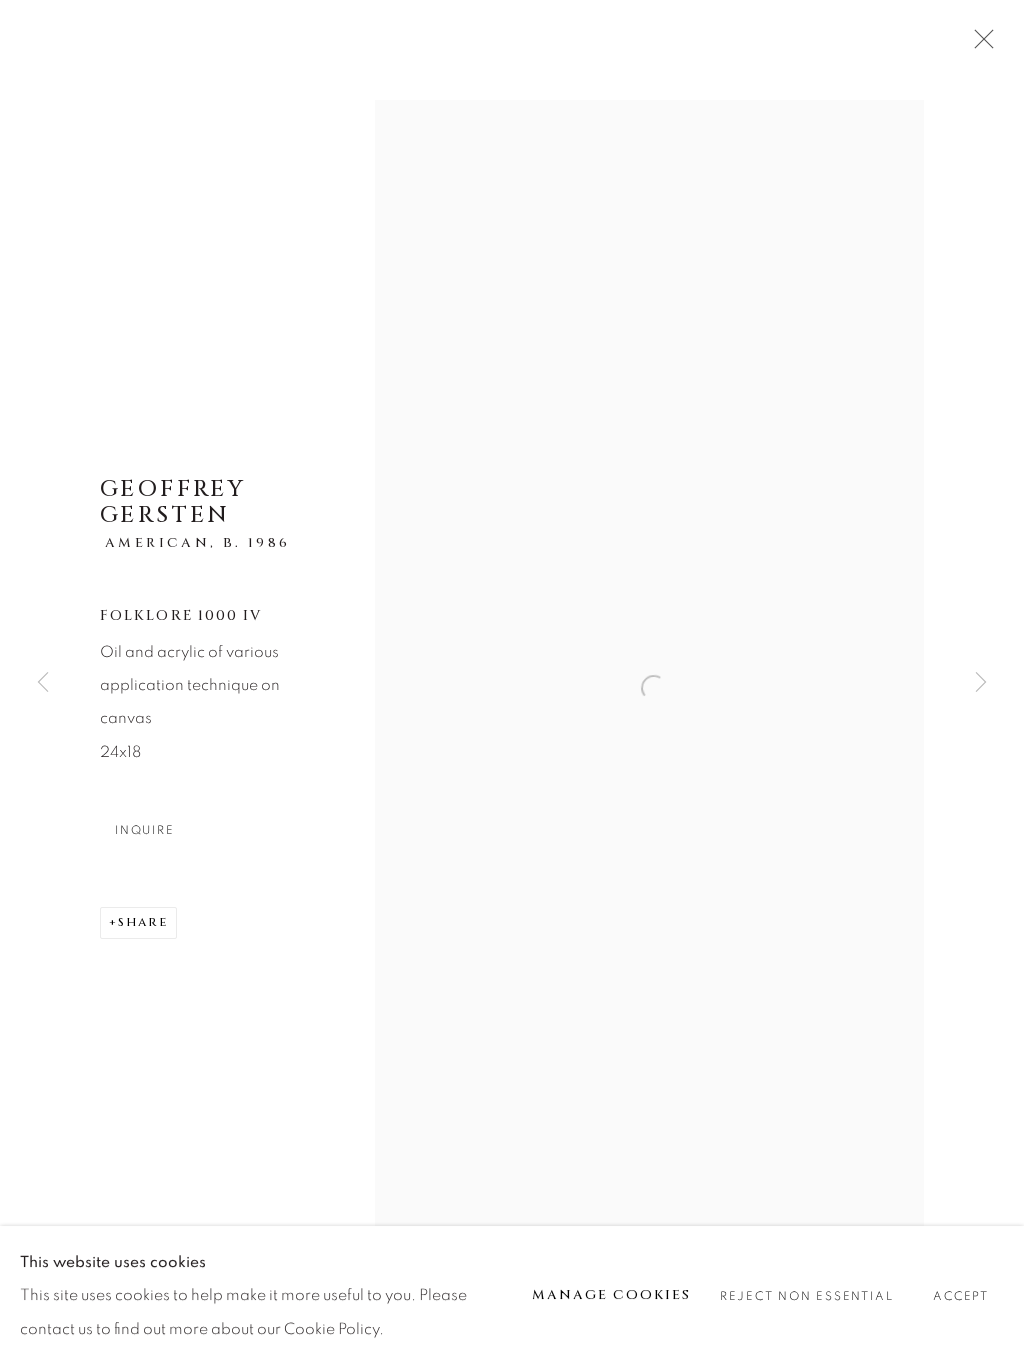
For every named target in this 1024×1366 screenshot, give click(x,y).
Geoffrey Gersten (173, 501)
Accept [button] (961, 1296)
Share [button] (143, 922)
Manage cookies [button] (611, 1295)
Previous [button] (43, 683)
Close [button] (979, 45)
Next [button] (981, 683)
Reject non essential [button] (806, 1296)
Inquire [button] (144, 830)
